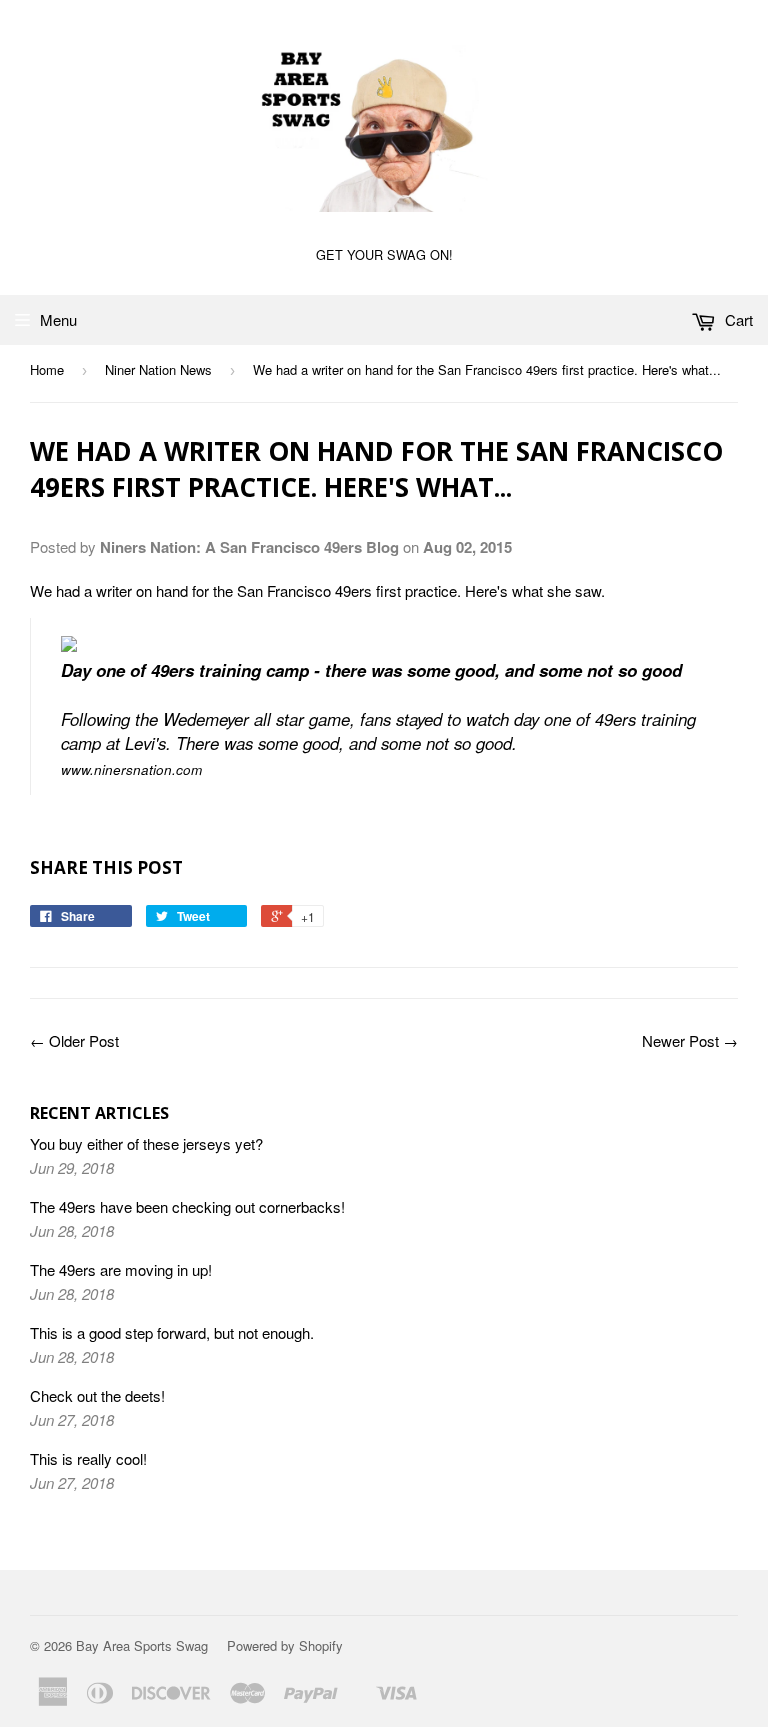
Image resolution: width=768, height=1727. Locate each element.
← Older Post (74, 1040)
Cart (737, 319)
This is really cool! (88, 1458)
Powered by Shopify (285, 1645)
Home (47, 369)
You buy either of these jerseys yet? (146, 1143)
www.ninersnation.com (131, 769)
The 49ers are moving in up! (121, 1269)
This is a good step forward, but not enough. (172, 1332)
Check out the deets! (97, 1395)
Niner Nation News (158, 369)
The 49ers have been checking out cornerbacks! (187, 1206)
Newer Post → (690, 1040)
